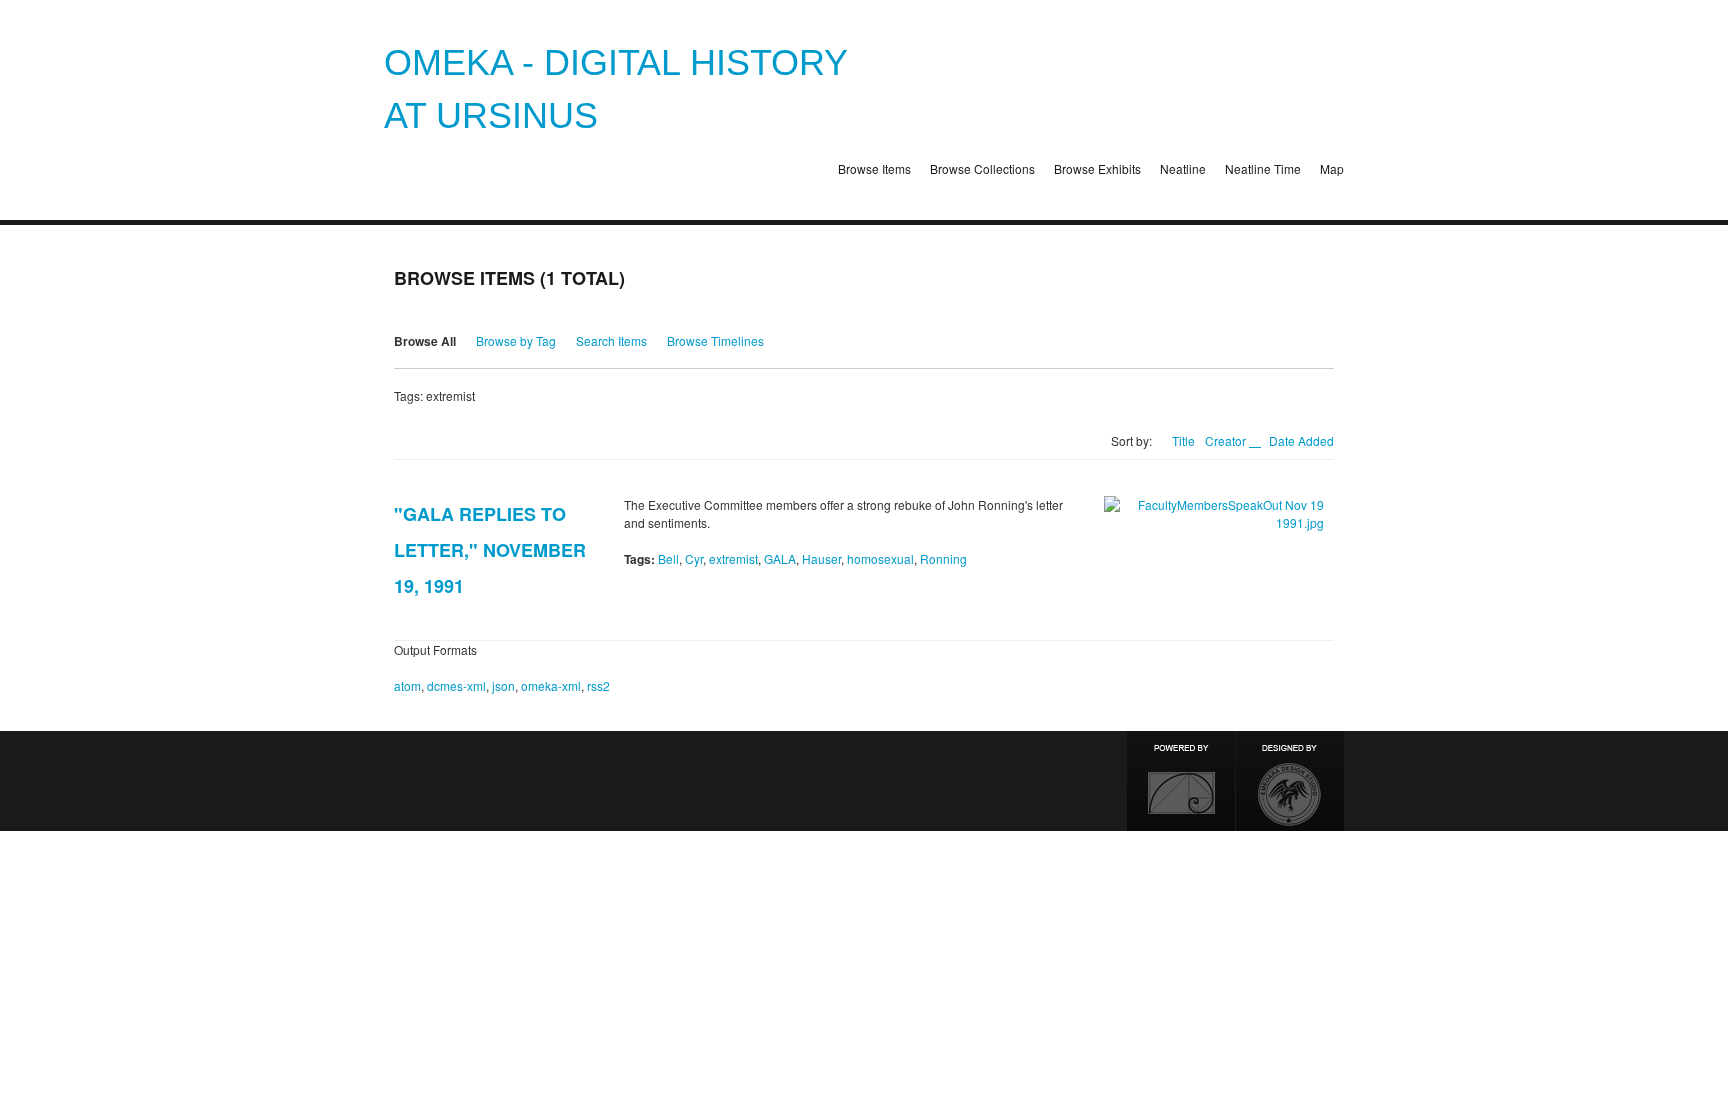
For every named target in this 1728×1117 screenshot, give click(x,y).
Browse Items (874, 168)
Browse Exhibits (1097, 168)
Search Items (611, 340)
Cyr (694, 558)
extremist (733, 558)
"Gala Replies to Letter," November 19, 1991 (490, 550)
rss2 (598, 685)
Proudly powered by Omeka (1181, 781)
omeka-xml (551, 685)
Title (1183, 440)
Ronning (943, 558)
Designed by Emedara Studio (1290, 781)
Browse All (425, 341)
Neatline (1183, 168)
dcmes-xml (456, 685)
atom (407, 685)
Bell (668, 558)
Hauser (821, 558)
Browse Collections (982, 168)
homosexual (880, 558)
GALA (780, 558)
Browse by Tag (516, 340)
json (503, 685)
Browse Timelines (715, 340)
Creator (1227, 440)
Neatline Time (1263, 168)
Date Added (1301, 440)
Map (1332, 168)
